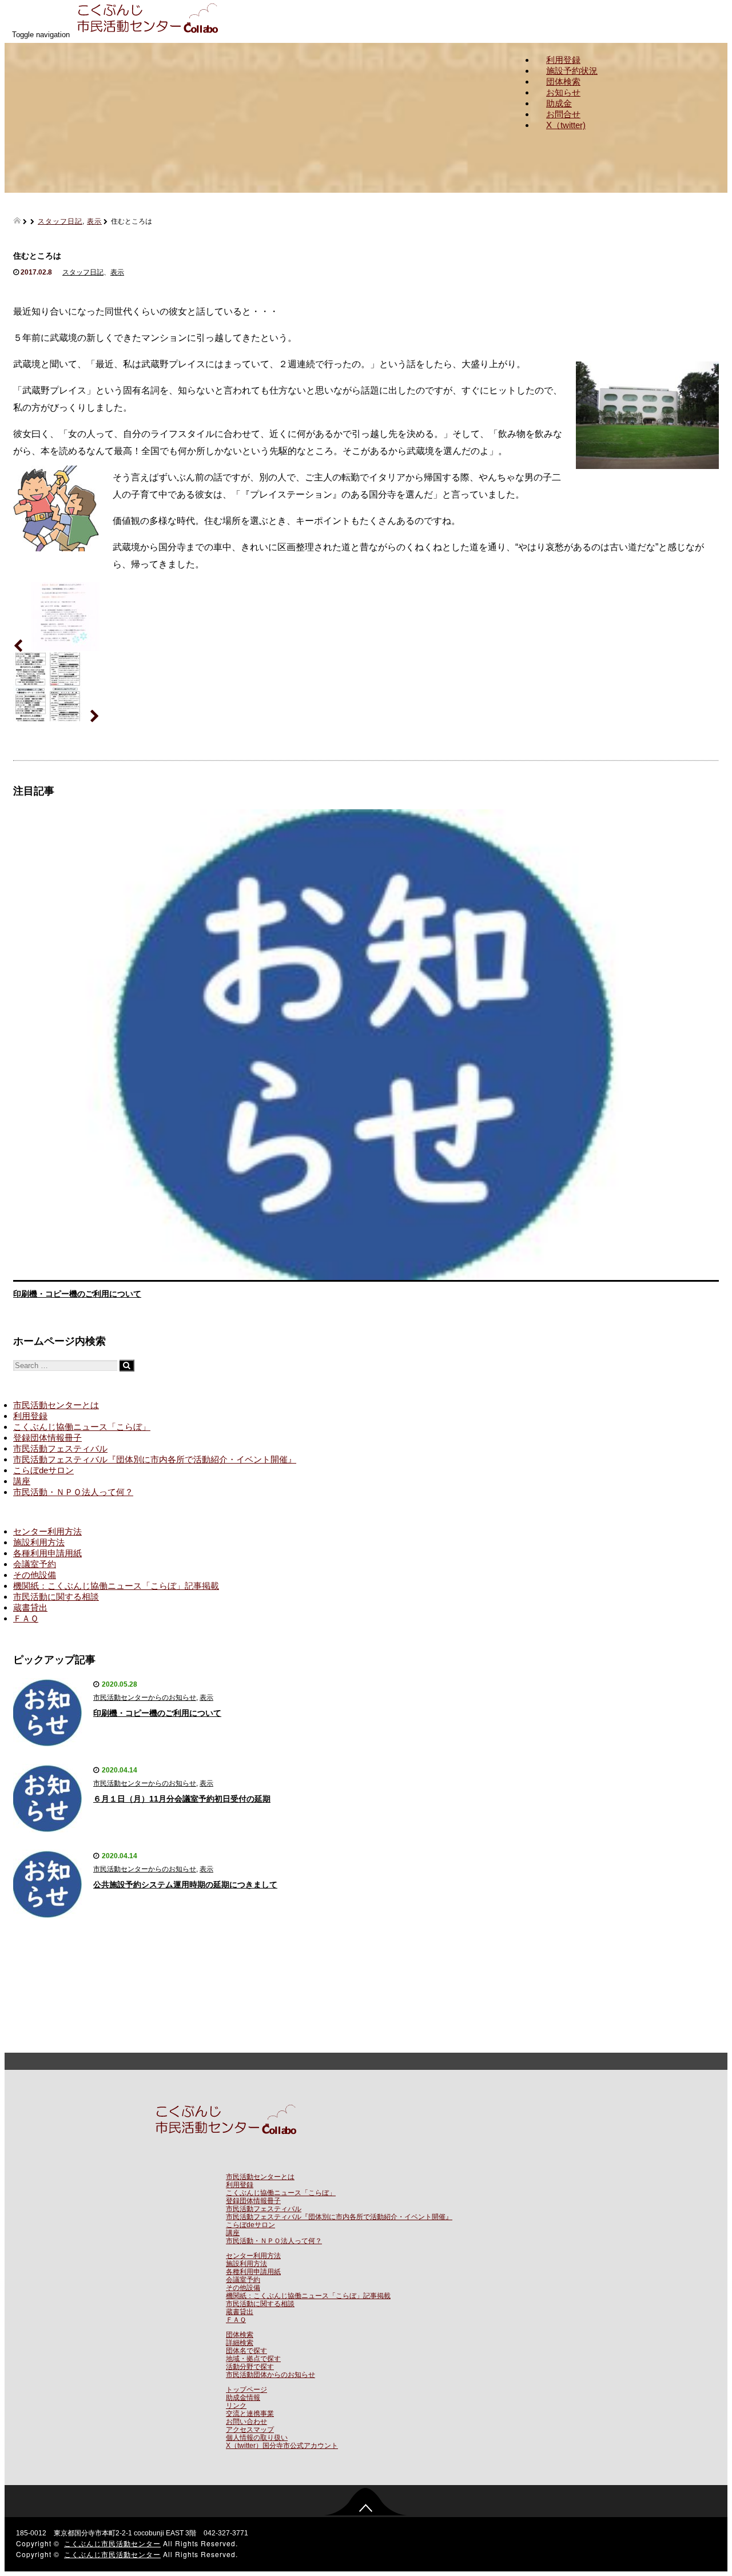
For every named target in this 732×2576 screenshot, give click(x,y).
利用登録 (563, 60)
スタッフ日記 (60, 220)
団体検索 (563, 82)
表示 (94, 220)
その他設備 (35, 1575)
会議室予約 (35, 1564)
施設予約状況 (572, 71)
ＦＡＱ (26, 1618)
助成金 (559, 103)
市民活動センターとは (56, 1405)
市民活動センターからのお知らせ (145, 1698)
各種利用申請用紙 (47, 1553)
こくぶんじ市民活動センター (112, 2543)
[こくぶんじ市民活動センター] (150, 34)
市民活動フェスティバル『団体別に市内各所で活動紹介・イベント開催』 (155, 1459)
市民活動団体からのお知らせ (270, 2375)
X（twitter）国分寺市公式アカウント (282, 2446)
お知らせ (563, 92)
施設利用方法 (39, 1542)
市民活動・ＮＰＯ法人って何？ (73, 1492)
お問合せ (563, 114)
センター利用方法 (47, 1531)
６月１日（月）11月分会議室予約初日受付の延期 (182, 1799)
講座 (22, 1481)
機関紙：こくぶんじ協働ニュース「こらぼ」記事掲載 (116, 1586)
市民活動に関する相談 (56, 1597)
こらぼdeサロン (43, 1470)
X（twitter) (566, 125)
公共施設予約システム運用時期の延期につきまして (185, 1885)
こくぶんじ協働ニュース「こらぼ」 (82, 1427)
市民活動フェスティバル (60, 1448)
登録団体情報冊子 (47, 1438)
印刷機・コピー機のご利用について (77, 1294)
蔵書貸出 (30, 1607)
